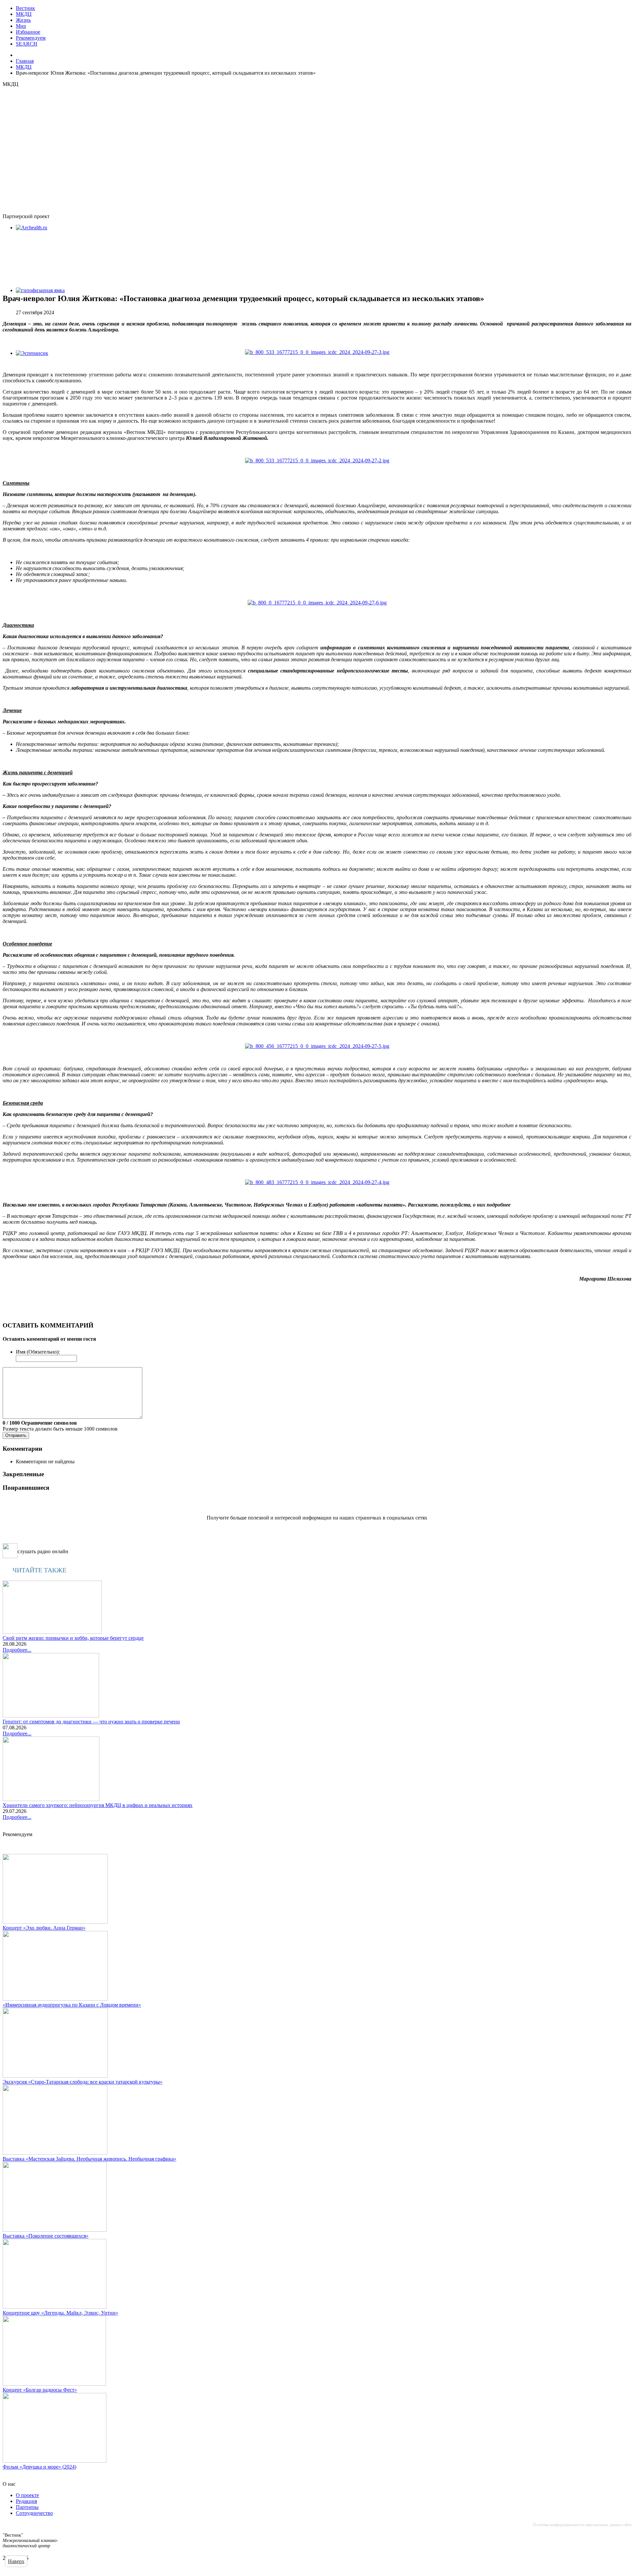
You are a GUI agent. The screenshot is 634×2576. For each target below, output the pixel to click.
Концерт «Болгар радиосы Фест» (40, 2390)
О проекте (27, 2495)
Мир (21, 26)
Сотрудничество (34, 2513)
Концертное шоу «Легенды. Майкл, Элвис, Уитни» (60, 2313)
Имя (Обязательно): (38, 1352)
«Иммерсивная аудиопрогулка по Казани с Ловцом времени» (72, 2005)
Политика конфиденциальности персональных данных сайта (582, 2525)
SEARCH (27, 44)
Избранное (28, 32)
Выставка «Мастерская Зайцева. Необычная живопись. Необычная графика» (89, 2159)
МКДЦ (24, 14)
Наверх (16, 2561)
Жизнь (23, 20)
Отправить (16, 1435)
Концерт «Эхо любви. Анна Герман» (44, 1928)
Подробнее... (17, 1650)
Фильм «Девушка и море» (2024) (39, 2467)
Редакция (26, 2501)
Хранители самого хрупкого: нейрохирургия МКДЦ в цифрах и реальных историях (98, 1805)
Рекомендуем (31, 38)
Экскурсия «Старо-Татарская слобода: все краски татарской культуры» (83, 2082)
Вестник (25, 8)
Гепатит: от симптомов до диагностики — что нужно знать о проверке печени (91, 1722)
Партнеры (27, 2507)
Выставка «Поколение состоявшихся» (46, 2236)
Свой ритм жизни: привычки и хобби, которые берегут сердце (73, 1638)
